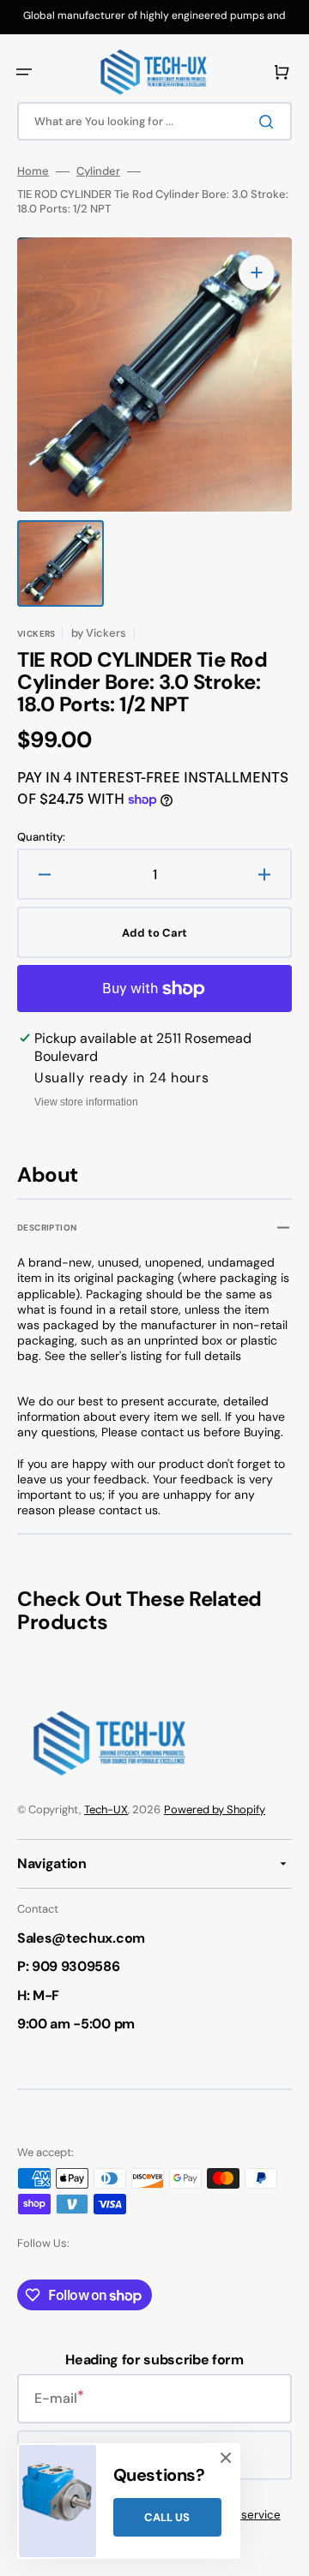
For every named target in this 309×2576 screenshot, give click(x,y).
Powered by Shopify (215, 1809)
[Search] (270, 122)
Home (33, 171)
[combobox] (154, 121)
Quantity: (41, 837)
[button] (24, 72)
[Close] (226, 2458)
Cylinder (98, 171)
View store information (86, 1102)
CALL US (167, 2517)
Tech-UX (106, 1809)
